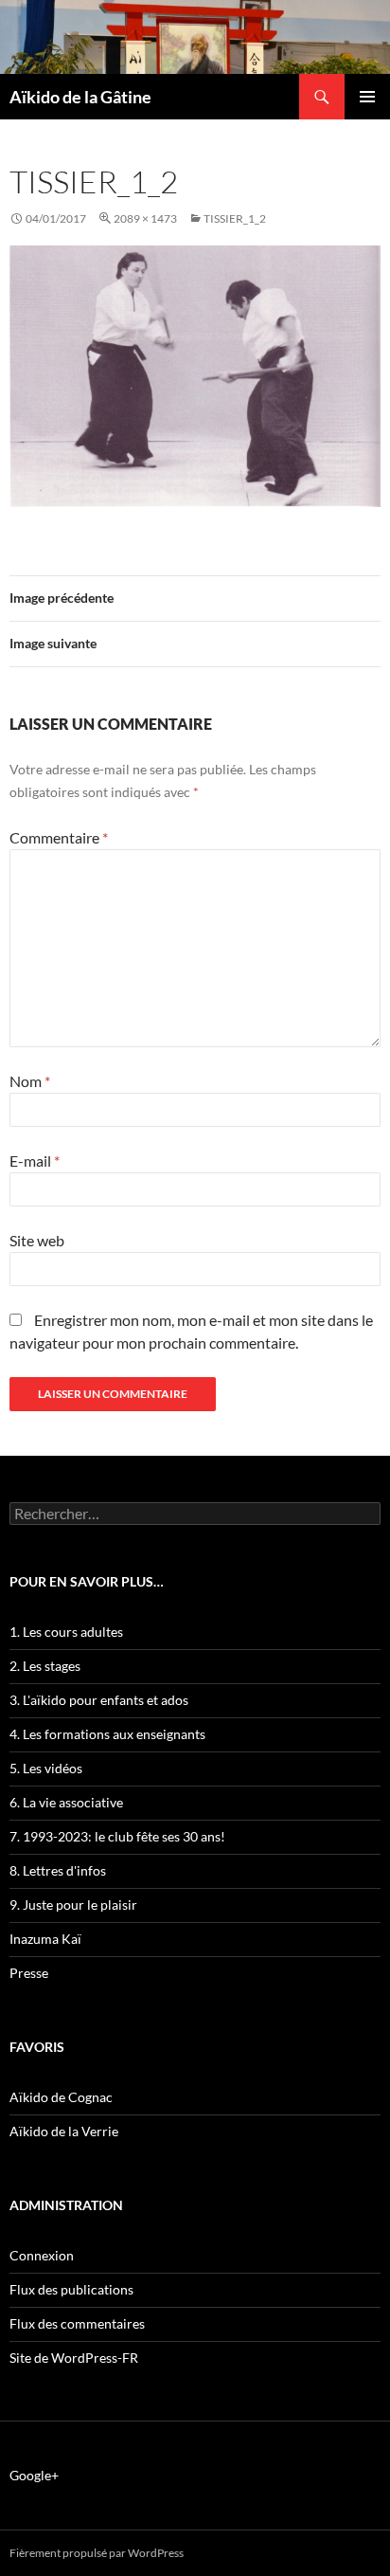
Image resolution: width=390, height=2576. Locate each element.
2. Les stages (45, 1666)
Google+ (34, 2475)
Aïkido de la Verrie (64, 2131)
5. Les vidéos (46, 1768)
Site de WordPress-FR (74, 2358)
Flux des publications (71, 2289)
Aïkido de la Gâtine (80, 97)
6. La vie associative (66, 1802)
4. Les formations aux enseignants (107, 1734)
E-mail (35, 1161)
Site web (37, 1240)
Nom (30, 1081)
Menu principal (367, 97)
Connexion (42, 2255)
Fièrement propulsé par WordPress (97, 2553)
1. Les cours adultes (66, 1632)
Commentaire (59, 837)
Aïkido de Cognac (61, 2097)
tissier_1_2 (235, 218)
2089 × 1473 (145, 218)
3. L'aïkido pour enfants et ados (99, 1700)
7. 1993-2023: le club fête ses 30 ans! (117, 1836)
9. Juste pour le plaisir (73, 1905)
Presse (29, 1973)
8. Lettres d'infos (58, 1870)
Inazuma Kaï (45, 1939)
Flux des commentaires (77, 2323)
